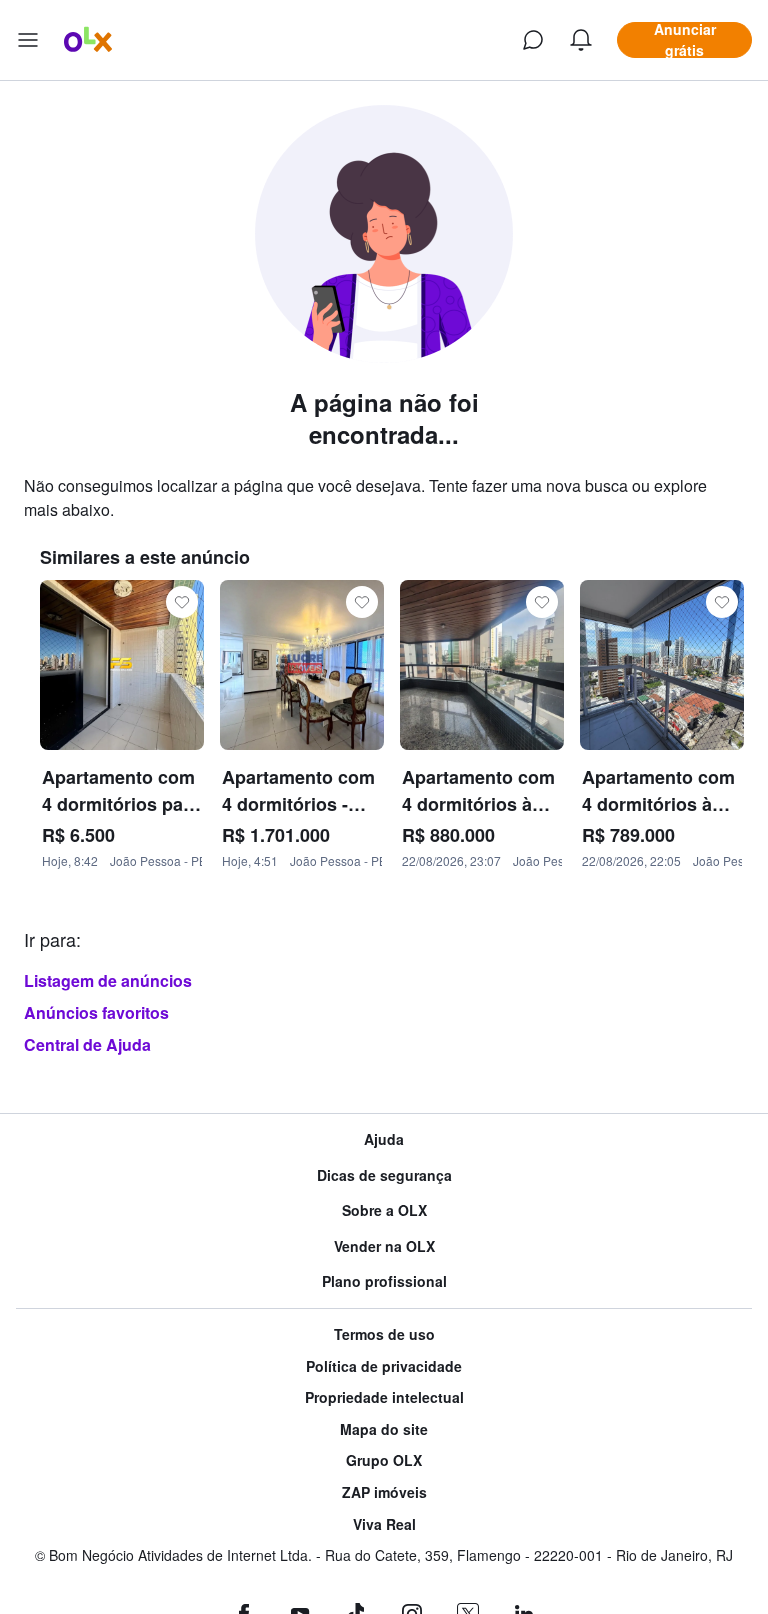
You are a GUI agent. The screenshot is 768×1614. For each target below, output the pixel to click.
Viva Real (384, 1524)
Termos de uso (384, 1334)
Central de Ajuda (87, 1044)
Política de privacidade (384, 1366)
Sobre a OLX (384, 1210)
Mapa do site (384, 1429)
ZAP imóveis (384, 1492)
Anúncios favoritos (96, 1012)
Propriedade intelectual (384, 1397)
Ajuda (384, 1139)
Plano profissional (384, 1281)
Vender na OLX (384, 1246)
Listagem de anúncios (108, 980)
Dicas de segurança (384, 1175)
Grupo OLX (384, 1460)
